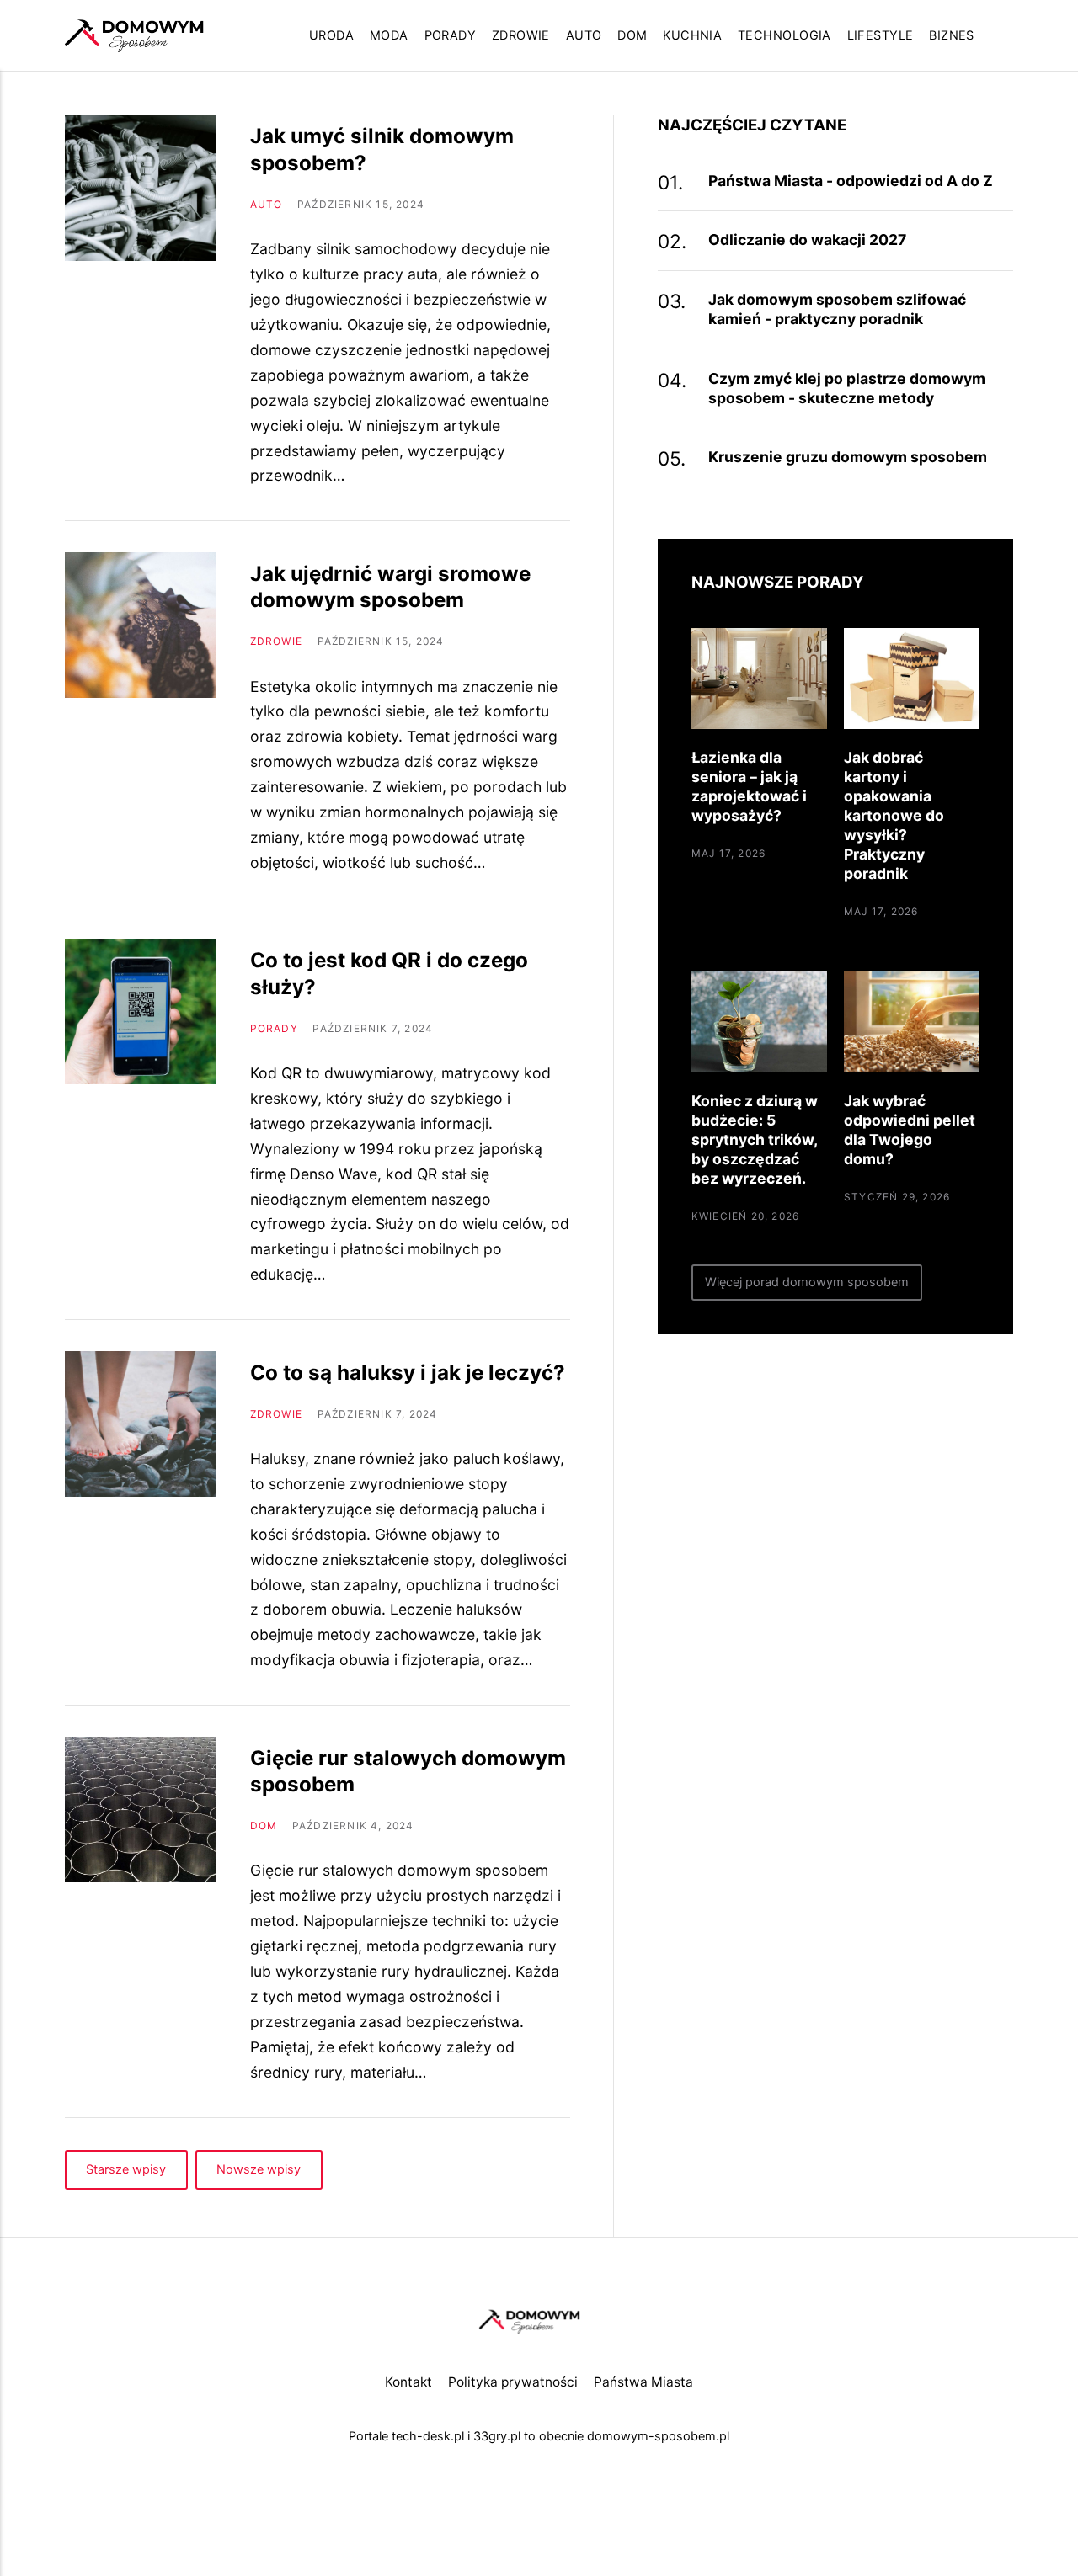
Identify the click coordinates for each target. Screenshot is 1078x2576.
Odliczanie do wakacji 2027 (807, 240)
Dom (632, 35)
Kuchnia (692, 35)
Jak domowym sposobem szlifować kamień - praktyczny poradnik (837, 309)
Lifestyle (881, 35)
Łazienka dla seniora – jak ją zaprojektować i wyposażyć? (749, 786)
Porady (451, 35)
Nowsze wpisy (259, 2169)
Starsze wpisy (126, 2169)
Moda (389, 35)
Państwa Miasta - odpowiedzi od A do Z (851, 181)
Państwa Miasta (643, 2382)
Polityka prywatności (513, 2382)
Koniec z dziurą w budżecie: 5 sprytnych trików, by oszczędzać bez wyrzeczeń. (755, 1139)
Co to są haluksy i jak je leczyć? (408, 1373)
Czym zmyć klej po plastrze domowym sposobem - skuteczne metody (847, 388)
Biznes (952, 35)
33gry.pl (497, 2436)
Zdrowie (521, 35)
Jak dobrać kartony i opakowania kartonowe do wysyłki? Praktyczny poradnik (894, 815)
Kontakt (408, 2382)
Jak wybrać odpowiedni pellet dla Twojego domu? (910, 1130)
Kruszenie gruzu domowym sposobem (848, 457)
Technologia (784, 35)
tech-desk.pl (428, 2436)
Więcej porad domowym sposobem (807, 1282)
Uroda (331, 35)
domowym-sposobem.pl (658, 2436)
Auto (584, 35)
